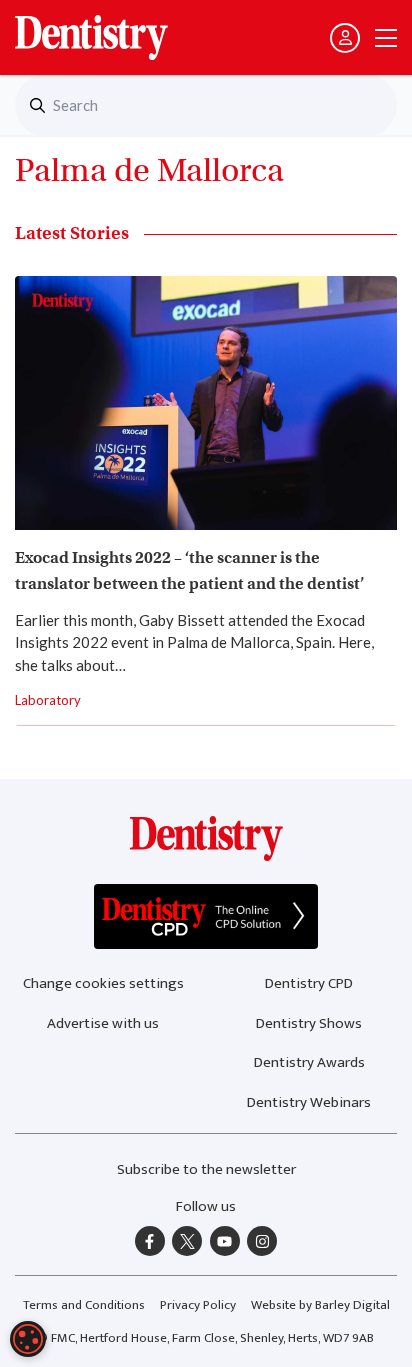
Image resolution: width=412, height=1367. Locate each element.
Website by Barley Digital (320, 1305)
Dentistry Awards (309, 1062)
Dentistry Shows (309, 1023)
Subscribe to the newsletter (206, 1169)
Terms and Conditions (84, 1305)
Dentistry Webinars (309, 1102)
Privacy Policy (198, 1305)
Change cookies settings (103, 983)
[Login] (345, 38)
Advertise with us (103, 1023)
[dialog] (28, 1339)
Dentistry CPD (309, 983)
